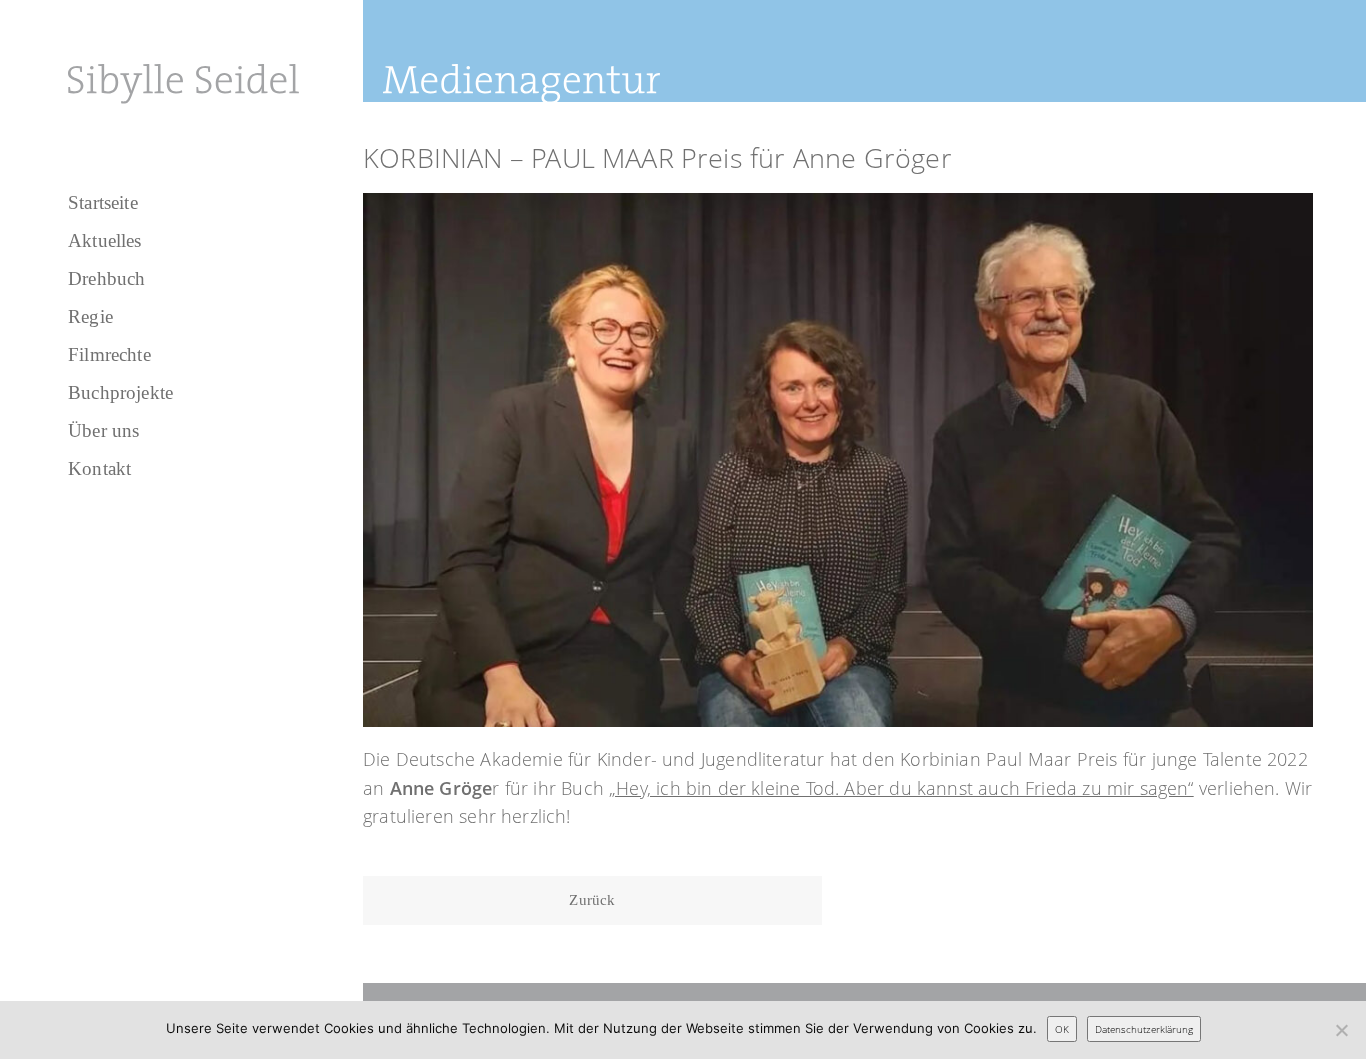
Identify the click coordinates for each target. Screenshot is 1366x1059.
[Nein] (1341, 1030)
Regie (90, 316)
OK (1062, 1029)
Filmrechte (109, 354)
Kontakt (99, 468)
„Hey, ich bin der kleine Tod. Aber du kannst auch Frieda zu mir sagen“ (901, 788)
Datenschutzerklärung (1144, 1029)
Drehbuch (106, 278)
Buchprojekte (120, 392)
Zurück (592, 900)
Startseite (103, 202)
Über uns (103, 430)
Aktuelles (105, 240)
